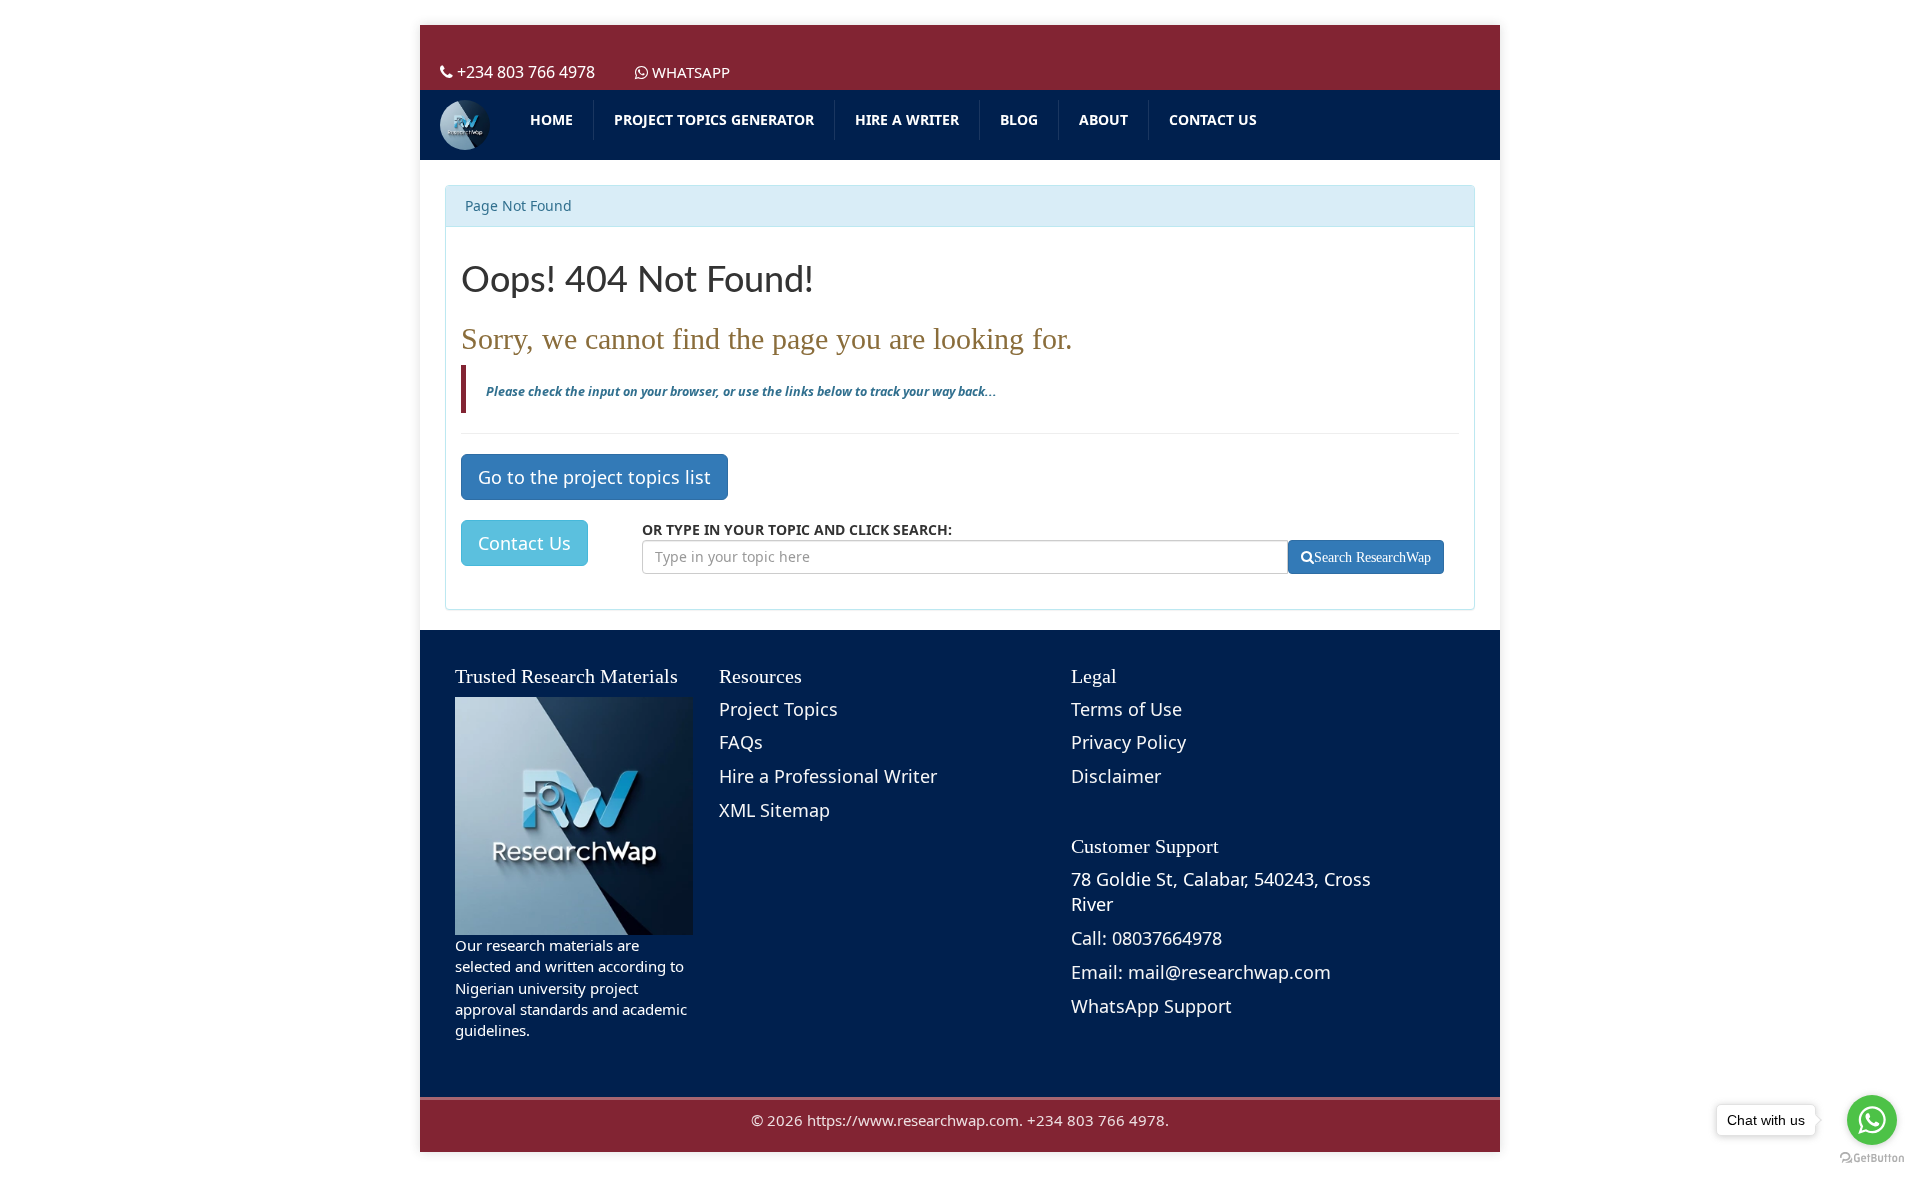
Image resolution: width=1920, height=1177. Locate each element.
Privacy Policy (1128, 742)
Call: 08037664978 (1146, 938)
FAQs (741, 742)
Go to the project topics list (594, 477)
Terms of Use (1126, 709)
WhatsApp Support (1151, 1006)
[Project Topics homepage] (465, 125)
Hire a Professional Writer (828, 776)
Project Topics (778, 709)
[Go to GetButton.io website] (1872, 1157)
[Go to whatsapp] (1872, 1120)
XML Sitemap (774, 810)
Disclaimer (1116, 776)
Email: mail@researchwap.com (1201, 972)
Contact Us (524, 543)
